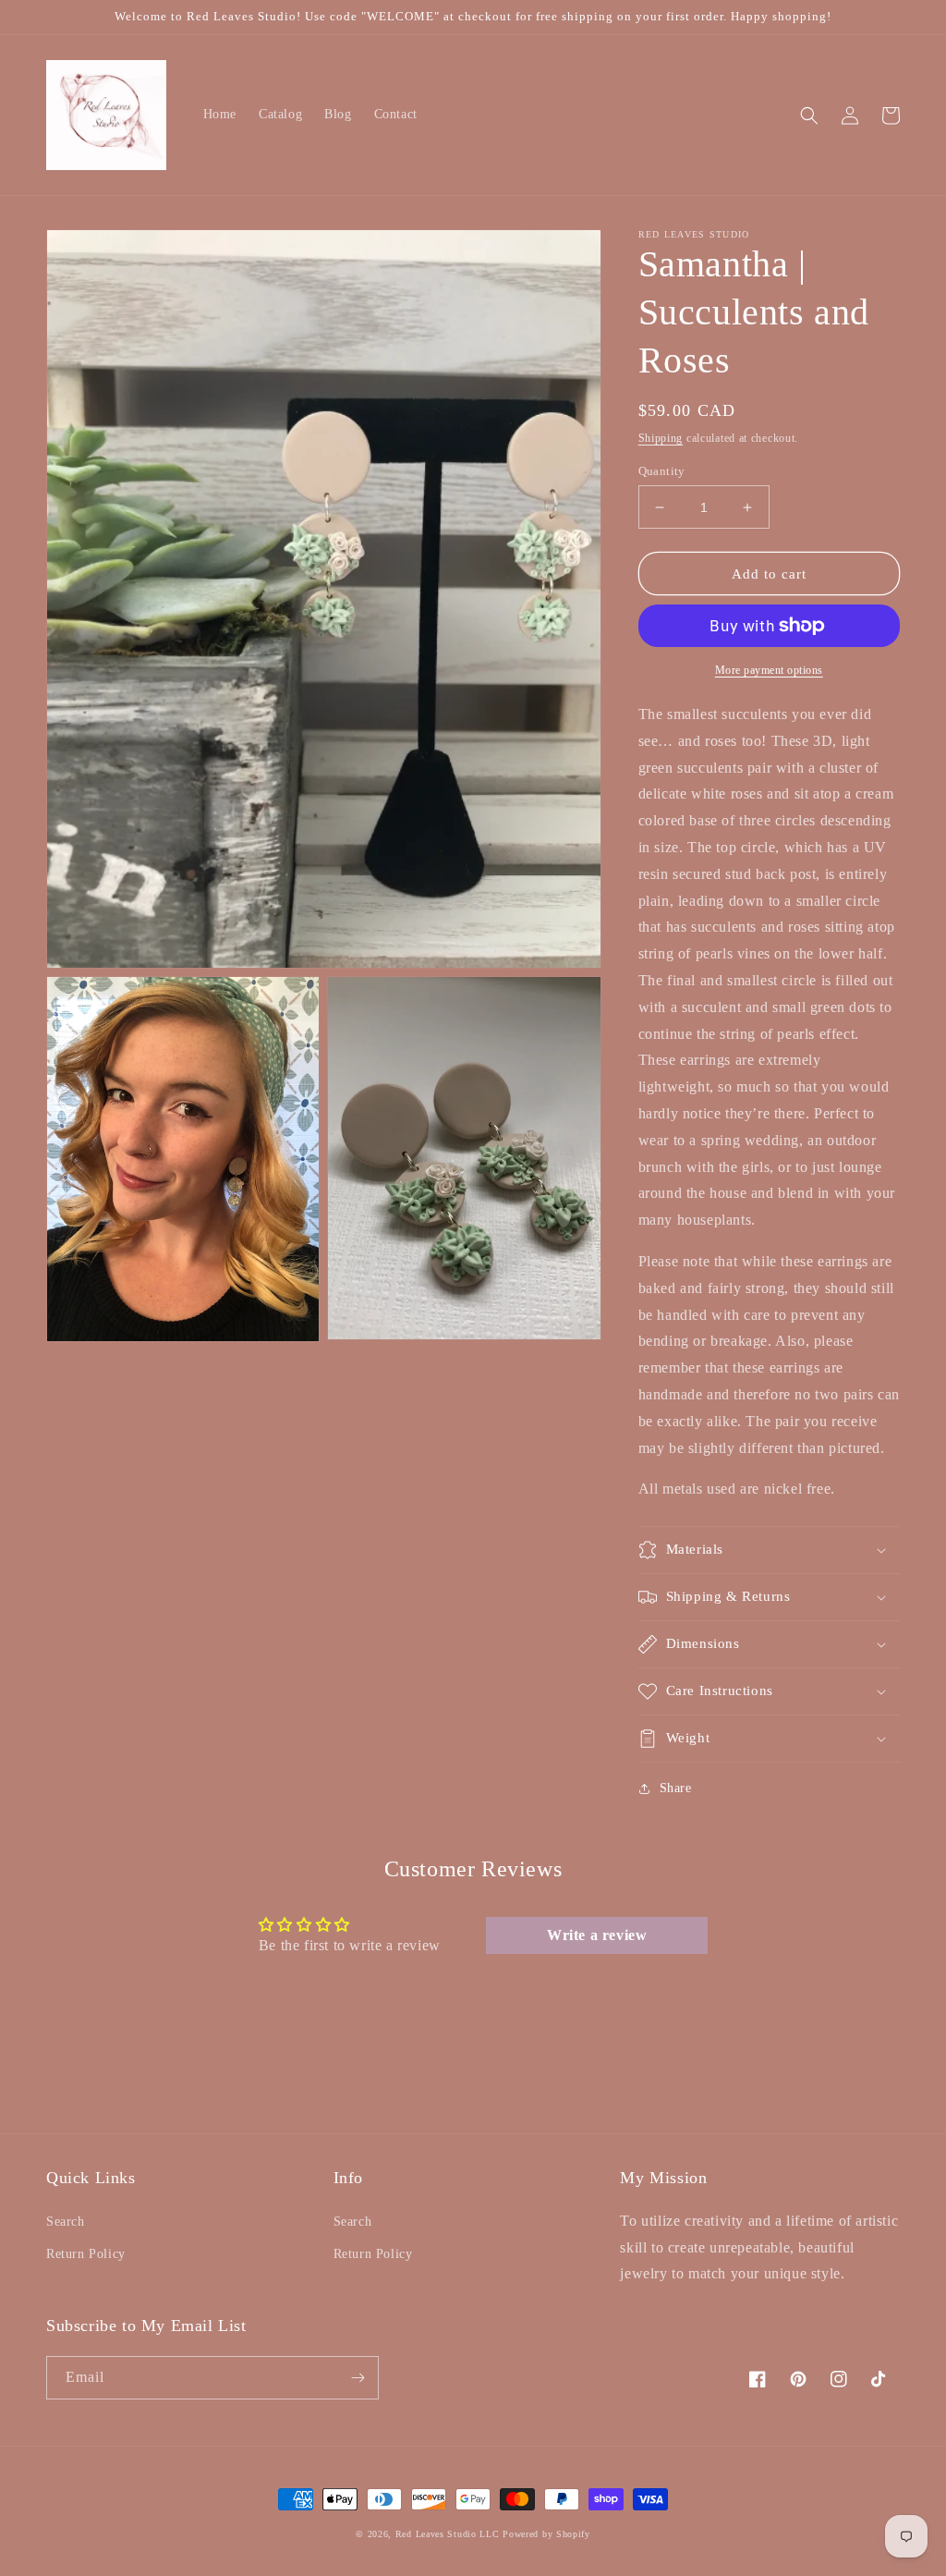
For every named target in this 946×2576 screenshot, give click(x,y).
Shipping (661, 438)
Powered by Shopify (546, 2534)
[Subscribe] (358, 2378)
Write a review (597, 1935)
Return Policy (86, 2254)
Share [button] (676, 1788)
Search (66, 2222)
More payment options (769, 670)
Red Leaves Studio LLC (448, 2534)
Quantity (662, 471)
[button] (809, 116)
